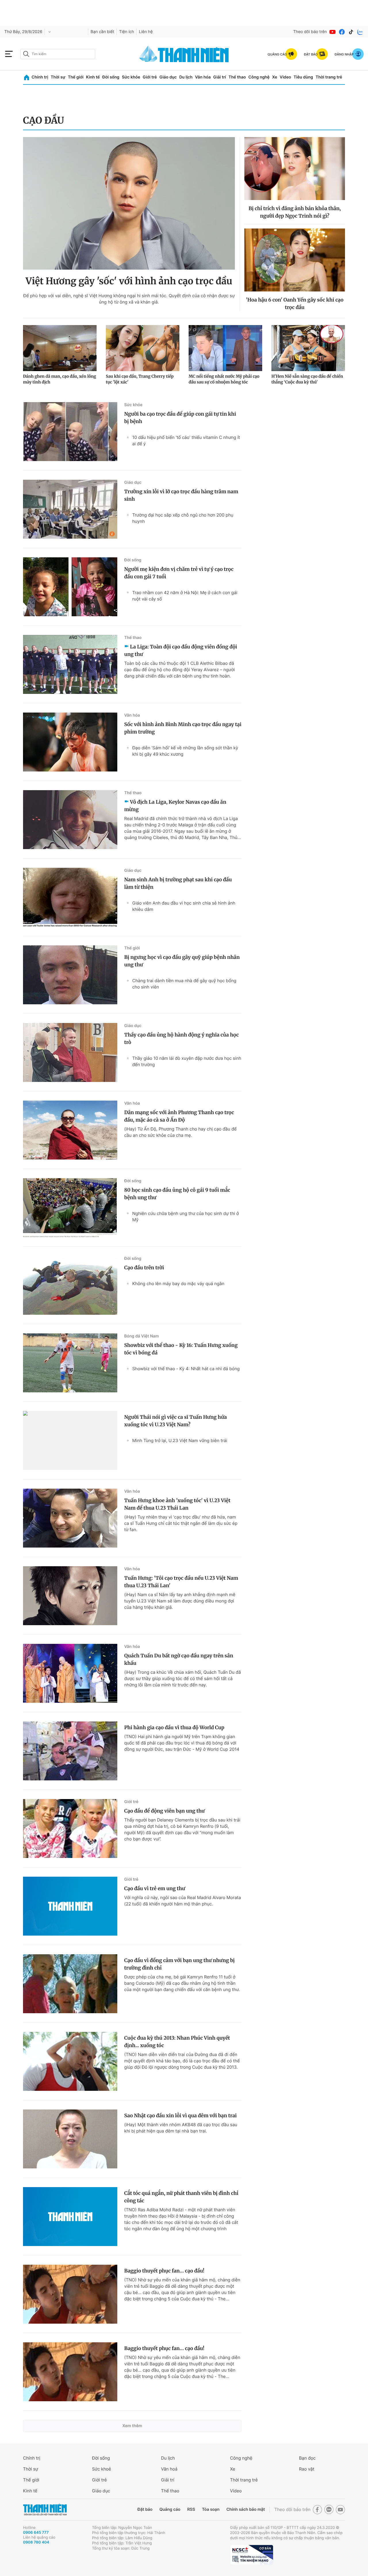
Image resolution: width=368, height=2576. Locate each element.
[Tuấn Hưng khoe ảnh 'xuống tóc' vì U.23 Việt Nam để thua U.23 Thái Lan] (70, 1518)
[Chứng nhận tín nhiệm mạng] (252, 2555)
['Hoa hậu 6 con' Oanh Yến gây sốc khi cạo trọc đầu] (295, 260)
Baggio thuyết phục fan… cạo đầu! (164, 2271)
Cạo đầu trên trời (144, 1268)
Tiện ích (126, 32)
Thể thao (237, 77)
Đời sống (111, 77)
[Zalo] (360, 32)
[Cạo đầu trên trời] (70, 1285)
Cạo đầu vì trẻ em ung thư (155, 1888)
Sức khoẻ (101, 2469)
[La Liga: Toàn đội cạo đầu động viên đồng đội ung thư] (70, 664)
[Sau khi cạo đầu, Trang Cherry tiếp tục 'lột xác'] (143, 348)
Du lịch (186, 77)
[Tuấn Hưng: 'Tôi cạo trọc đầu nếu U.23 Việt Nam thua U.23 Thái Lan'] (70, 1596)
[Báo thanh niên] (184, 54)
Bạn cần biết (102, 32)
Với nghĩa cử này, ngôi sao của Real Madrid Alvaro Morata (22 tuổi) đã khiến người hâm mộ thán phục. (183, 1901)
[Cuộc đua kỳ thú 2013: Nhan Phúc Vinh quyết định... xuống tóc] (70, 2061)
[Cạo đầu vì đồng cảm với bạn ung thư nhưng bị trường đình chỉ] (70, 1984)
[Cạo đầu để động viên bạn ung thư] (70, 1829)
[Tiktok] (351, 32)
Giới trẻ (150, 77)
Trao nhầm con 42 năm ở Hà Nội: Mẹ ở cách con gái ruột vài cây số (185, 596)
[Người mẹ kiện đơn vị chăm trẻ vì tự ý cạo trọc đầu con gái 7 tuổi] (70, 587)
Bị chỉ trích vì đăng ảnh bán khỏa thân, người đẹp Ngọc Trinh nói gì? (295, 212)
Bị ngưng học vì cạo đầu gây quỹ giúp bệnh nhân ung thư (182, 961)
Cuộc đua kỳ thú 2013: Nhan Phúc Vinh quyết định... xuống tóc (177, 2042)
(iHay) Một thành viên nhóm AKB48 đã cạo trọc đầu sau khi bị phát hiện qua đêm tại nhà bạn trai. (181, 2128)
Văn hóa (203, 77)
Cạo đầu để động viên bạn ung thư (164, 1811)
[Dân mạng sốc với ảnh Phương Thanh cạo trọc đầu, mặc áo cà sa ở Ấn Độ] (70, 1130)
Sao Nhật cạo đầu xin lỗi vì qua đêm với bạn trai (180, 2116)
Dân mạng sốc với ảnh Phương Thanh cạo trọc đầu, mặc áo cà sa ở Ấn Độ (179, 1116)
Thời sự (58, 77)
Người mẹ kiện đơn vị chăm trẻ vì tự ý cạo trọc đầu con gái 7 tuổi (179, 573)
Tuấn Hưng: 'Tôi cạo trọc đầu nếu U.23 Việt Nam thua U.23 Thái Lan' (181, 1582)
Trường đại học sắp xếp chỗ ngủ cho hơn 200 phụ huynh (183, 518)
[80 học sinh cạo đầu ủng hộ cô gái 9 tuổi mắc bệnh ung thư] (70, 1208)
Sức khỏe (131, 77)
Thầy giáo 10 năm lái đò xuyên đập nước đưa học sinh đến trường (187, 1061)
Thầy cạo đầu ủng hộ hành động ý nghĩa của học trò (181, 1039)
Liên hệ (146, 32)
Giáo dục (168, 77)
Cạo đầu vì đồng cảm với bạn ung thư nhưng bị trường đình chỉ (179, 1964)
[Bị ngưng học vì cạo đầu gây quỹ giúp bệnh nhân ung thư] (70, 975)
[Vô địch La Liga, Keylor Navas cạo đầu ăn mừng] (70, 820)
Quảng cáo (170, 2509)
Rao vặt (307, 2469)
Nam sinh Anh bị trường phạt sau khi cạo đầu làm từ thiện (178, 883)
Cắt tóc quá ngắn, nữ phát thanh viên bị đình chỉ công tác (181, 2197)
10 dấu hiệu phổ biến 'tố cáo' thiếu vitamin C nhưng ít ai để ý (186, 440)
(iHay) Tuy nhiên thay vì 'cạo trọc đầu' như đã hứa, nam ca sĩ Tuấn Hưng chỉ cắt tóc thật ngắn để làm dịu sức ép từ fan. (181, 1523)
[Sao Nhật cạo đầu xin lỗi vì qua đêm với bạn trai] (70, 2139)
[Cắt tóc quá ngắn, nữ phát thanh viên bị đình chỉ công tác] (70, 2217)
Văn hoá (169, 2469)
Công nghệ (259, 77)
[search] (58, 54)
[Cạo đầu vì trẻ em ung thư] (70, 1906)
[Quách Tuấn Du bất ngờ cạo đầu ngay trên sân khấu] (70, 1673)
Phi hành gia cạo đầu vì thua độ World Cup (174, 1727)
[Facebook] (342, 32)
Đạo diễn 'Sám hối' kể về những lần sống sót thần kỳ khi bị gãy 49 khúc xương (185, 751)
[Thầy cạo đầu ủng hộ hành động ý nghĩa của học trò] (70, 1052)
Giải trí (220, 77)
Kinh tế (93, 77)
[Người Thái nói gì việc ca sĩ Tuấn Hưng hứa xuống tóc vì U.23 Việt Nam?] (70, 1440)
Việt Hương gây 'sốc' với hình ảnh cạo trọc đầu (129, 281)
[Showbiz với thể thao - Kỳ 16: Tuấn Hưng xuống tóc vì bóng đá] (70, 1363)
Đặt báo (145, 2509)
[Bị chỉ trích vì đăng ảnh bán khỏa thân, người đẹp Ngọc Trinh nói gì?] (295, 169)
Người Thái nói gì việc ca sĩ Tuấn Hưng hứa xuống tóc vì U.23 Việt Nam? (176, 1421)
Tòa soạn (211, 2509)
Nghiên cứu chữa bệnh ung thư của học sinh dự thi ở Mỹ (186, 1217)
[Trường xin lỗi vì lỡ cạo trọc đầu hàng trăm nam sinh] (70, 509)
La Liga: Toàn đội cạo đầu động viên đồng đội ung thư (181, 650)
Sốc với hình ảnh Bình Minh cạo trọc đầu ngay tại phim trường (183, 728)
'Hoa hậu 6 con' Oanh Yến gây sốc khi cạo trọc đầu (295, 304)
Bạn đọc (307, 2458)
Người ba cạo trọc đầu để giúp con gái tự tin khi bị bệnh (180, 418)
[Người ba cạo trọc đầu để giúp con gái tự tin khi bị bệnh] (70, 432)
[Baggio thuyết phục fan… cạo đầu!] (70, 2294)
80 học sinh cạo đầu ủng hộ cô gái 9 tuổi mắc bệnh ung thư (177, 1194)
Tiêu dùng (303, 77)
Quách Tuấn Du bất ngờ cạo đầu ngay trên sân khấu (179, 1659)
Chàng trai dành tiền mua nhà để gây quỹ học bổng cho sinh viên (184, 984)
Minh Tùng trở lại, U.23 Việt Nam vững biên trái (180, 1440)
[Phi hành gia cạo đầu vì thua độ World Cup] (70, 1751)
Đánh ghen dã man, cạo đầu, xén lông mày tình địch (60, 379)
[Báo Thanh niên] (45, 2510)
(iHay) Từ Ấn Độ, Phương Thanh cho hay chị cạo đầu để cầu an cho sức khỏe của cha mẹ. (180, 1132)
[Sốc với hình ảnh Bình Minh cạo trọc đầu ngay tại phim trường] (70, 742)
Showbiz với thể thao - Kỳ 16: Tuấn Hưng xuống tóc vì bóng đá (181, 1349)
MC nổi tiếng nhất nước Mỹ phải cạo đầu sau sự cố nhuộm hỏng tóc (224, 379)
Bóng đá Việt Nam (142, 1336)
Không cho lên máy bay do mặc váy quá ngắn (178, 1284)
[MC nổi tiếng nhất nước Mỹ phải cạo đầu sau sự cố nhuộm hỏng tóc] (225, 348)
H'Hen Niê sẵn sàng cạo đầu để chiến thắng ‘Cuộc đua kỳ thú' (307, 379)
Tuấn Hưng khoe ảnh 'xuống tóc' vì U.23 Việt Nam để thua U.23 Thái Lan (177, 1504)
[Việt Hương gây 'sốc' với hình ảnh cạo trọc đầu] (129, 203)
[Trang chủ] (27, 77)
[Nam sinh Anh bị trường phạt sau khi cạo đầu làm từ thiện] (70, 897)
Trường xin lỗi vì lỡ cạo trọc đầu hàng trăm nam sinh (181, 495)
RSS (191, 2509)
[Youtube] (333, 32)
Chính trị (40, 77)
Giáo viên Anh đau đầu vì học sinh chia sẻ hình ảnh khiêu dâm (184, 906)
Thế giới (76, 77)
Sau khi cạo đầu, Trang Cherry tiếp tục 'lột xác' (140, 379)
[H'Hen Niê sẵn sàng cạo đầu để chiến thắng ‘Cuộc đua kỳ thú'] (308, 348)
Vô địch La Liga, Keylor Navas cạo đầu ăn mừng (175, 806)
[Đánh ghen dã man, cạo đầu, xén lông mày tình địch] (60, 348)
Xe (275, 77)
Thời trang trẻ (329, 77)
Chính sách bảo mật (246, 2509)
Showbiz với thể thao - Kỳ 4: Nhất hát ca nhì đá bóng (186, 1369)
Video (285, 77)
